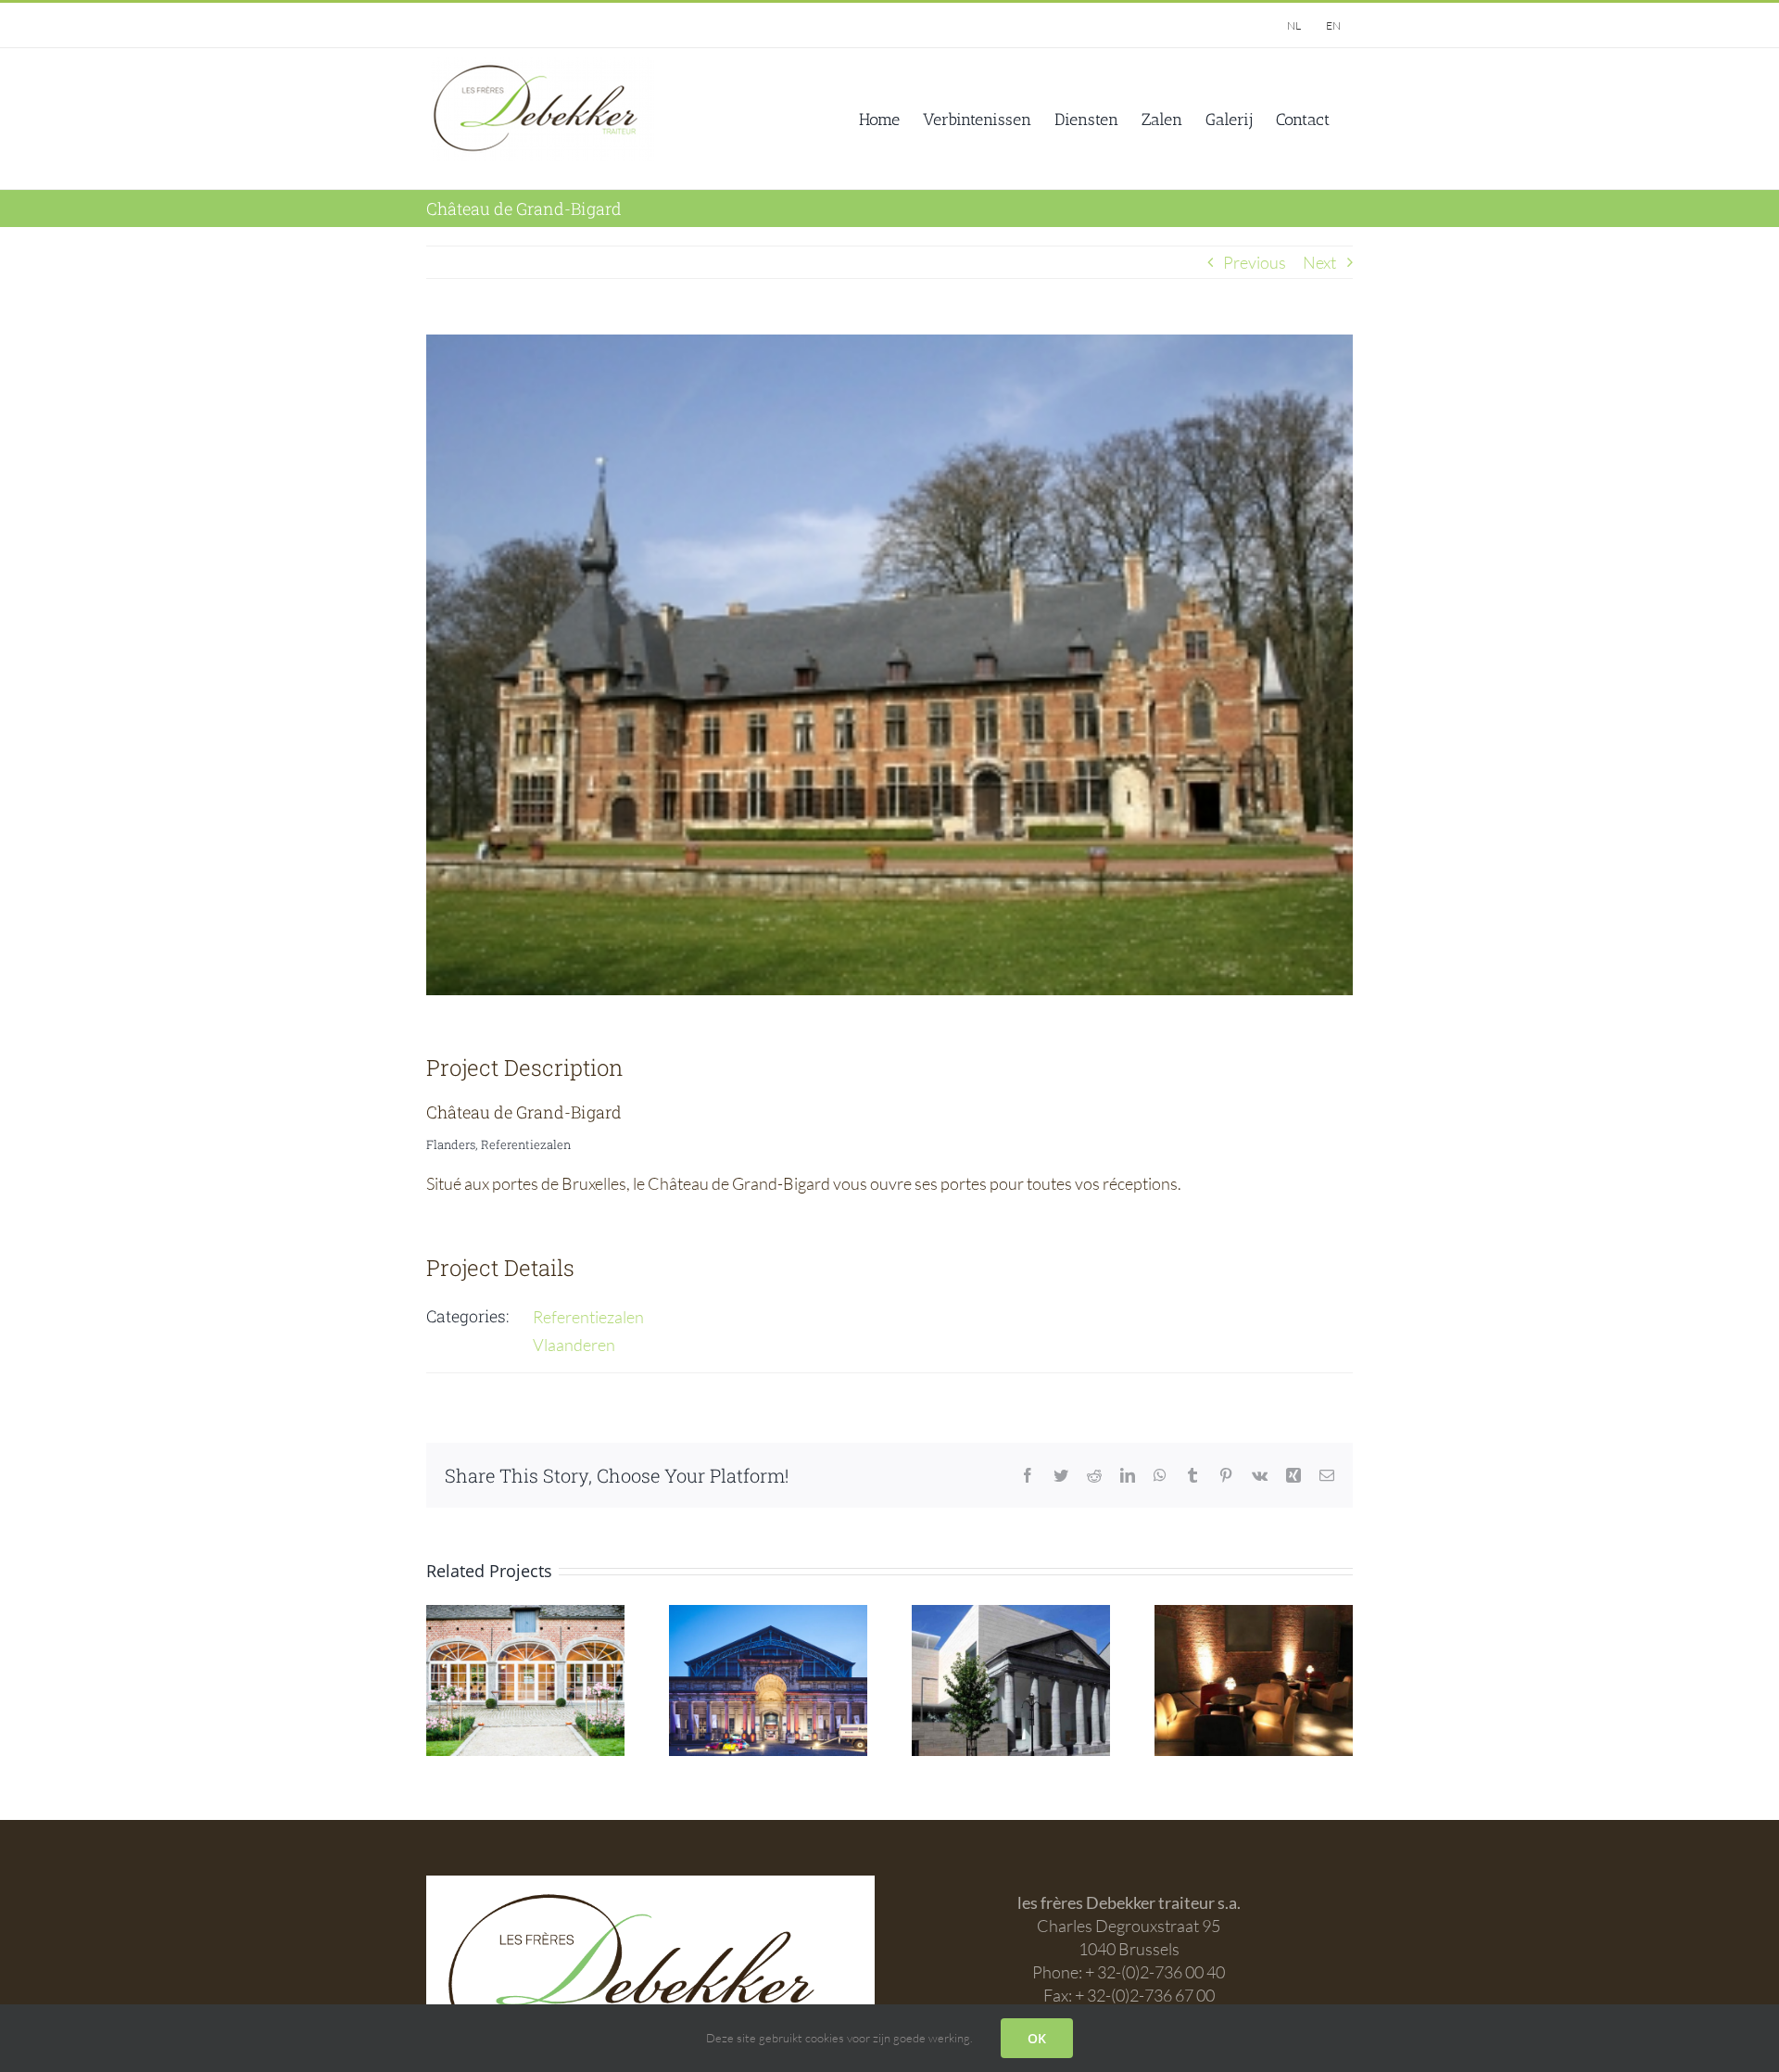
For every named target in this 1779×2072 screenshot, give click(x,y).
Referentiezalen (588, 1317)
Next (1319, 262)
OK (1037, 2038)
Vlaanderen (574, 1345)
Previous (1255, 262)
